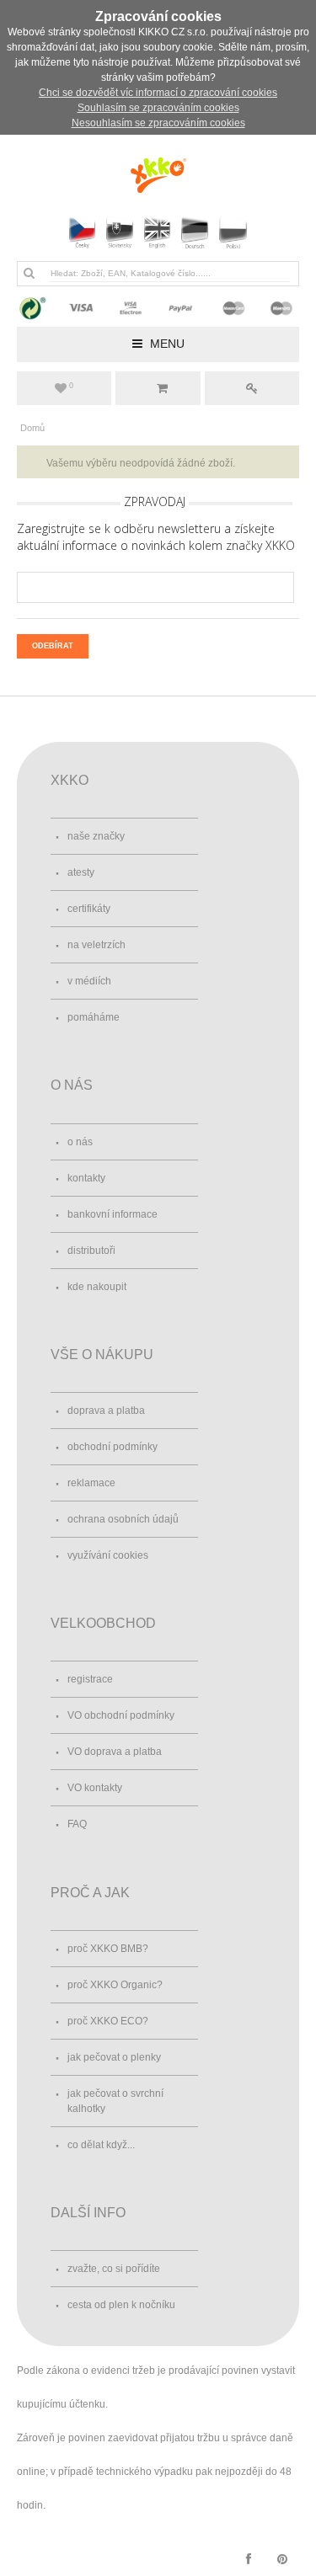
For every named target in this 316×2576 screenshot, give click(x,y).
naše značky (96, 836)
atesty (81, 872)
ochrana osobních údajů (123, 1519)
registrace (90, 1679)
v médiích (89, 981)
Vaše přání (71, 386)
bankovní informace (112, 1214)
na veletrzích (96, 945)
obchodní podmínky (112, 1447)
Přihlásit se (252, 388)
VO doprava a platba (115, 1752)
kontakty (86, 1178)
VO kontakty (95, 1788)
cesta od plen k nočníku (121, 2305)
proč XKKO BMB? (108, 1949)
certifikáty (89, 909)
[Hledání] (29, 273)
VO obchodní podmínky (121, 1715)
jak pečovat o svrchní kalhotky (115, 2101)
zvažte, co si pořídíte (114, 2269)
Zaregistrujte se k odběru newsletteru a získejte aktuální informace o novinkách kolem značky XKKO (156, 537)
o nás (80, 1142)
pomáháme (94, 1017)
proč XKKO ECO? (108, 2021)
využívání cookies (108, 1555)
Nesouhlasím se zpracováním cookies (158, 123)
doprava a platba (106, 1411)
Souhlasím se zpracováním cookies (158, 108)
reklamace (91, 1483)
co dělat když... (101, 2145)
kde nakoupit (97, 1287)
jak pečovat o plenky (114, 2057)
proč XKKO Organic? (115, 1985)
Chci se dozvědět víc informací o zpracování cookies (158, 93)
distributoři (91, 1251)
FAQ (77, 1824)
